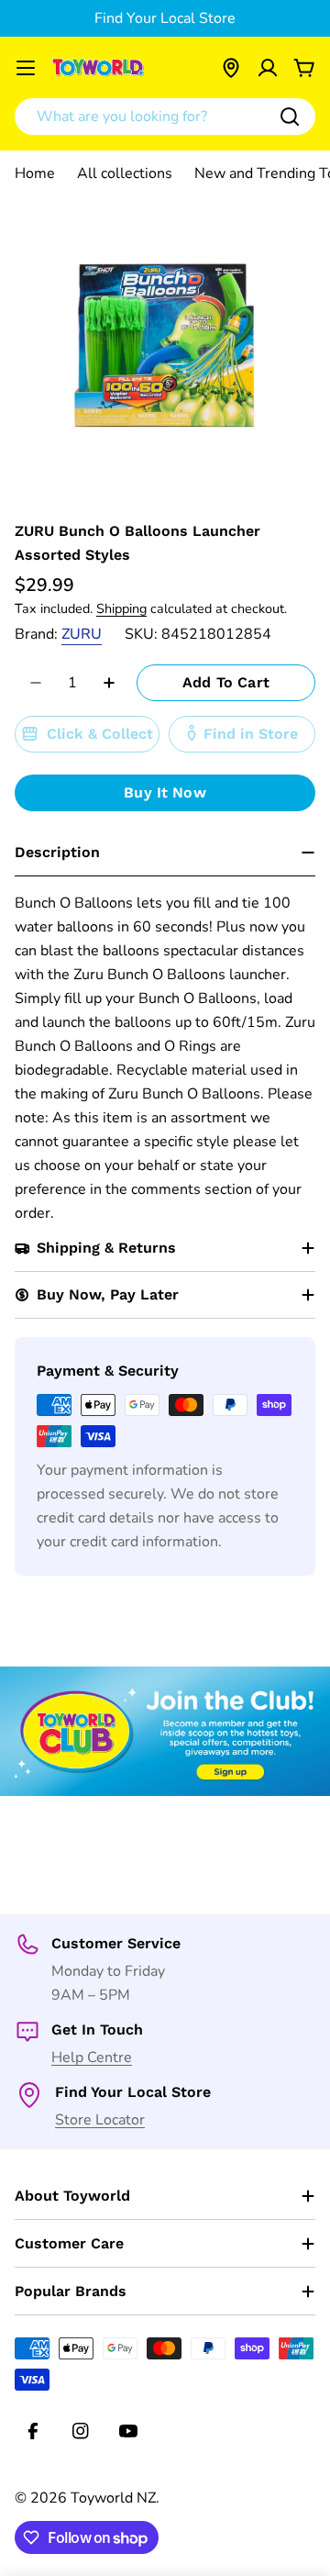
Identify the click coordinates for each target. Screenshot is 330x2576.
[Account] (268, 68)
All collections (125, 173)
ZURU (82, 634)
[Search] (290, 117)
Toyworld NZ (113, 2498)
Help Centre (92, 2057)
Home (35, 173)
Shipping (121, 608)
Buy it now (165, 792)
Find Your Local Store (165, 18)
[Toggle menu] (26, 68)
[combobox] (165, 117)
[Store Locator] (231, 68)
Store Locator (100, 2120)
